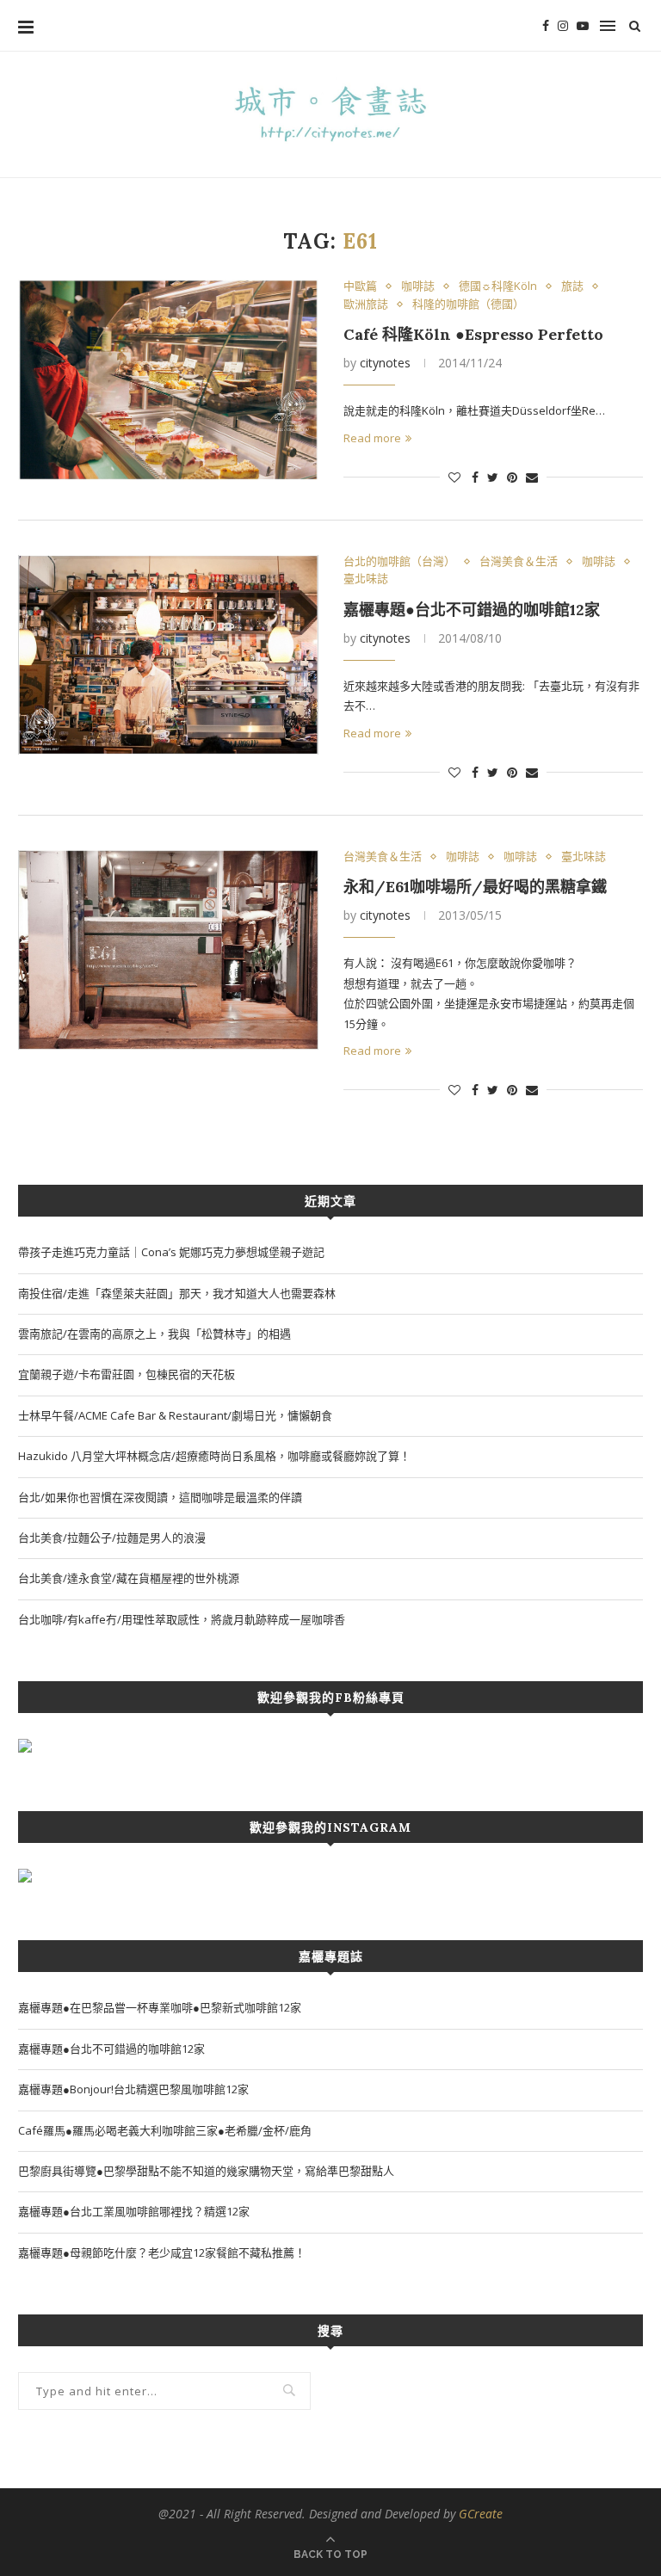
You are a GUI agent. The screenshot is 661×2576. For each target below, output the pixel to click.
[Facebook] (546, 26)
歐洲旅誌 (366, 305)
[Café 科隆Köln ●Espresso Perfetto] (168, 380)
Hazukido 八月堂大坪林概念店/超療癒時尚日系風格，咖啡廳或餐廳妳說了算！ (214, 1456)
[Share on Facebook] (475, 477)
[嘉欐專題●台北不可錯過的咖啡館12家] (168, 655)
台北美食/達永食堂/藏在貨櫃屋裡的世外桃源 (129, 1578)
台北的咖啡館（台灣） (399, 562)
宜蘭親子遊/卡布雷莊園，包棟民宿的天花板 (127, 1374)
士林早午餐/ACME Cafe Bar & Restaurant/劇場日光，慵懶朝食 (175, 1415)
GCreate (481, 2514)
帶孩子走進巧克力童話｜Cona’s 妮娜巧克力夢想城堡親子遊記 (171, 1252)
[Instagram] (563, 26)
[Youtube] (583, 26)
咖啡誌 (418, 287)
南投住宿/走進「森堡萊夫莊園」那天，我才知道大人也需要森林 (177, 1293)
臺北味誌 (366, 579)
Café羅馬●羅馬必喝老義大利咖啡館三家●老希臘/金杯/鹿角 (165, 2130)
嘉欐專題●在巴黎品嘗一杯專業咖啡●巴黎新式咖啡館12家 (160, 2007)
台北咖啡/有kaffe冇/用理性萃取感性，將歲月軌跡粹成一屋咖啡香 (182, 1619)
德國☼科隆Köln (498, 287)
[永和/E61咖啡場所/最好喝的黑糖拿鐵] (168, 950)
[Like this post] (454, 477)
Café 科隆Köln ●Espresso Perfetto (473, 334)
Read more (372, 438)
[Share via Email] (532, 477)
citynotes (385, 363)
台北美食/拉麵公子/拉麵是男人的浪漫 (112, 1538)
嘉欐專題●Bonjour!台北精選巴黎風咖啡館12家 (133, 2089)
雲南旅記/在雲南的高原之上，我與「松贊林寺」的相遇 (154, 1334)
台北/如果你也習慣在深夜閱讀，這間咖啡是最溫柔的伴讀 (160, 1497)
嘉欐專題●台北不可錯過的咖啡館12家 (472, 610)
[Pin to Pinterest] (512, 477)
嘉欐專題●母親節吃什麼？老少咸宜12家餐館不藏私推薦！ (162, 2252)
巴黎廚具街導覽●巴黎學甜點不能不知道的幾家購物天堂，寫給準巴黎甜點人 (206, 2171)
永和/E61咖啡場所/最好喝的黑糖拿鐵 (475, 887)
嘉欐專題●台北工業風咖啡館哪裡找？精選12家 (134, 2211)
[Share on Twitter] (493, 477)
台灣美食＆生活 (519, 562)
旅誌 (572, 287)
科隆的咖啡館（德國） (468, 305)
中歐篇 (360, 287)
